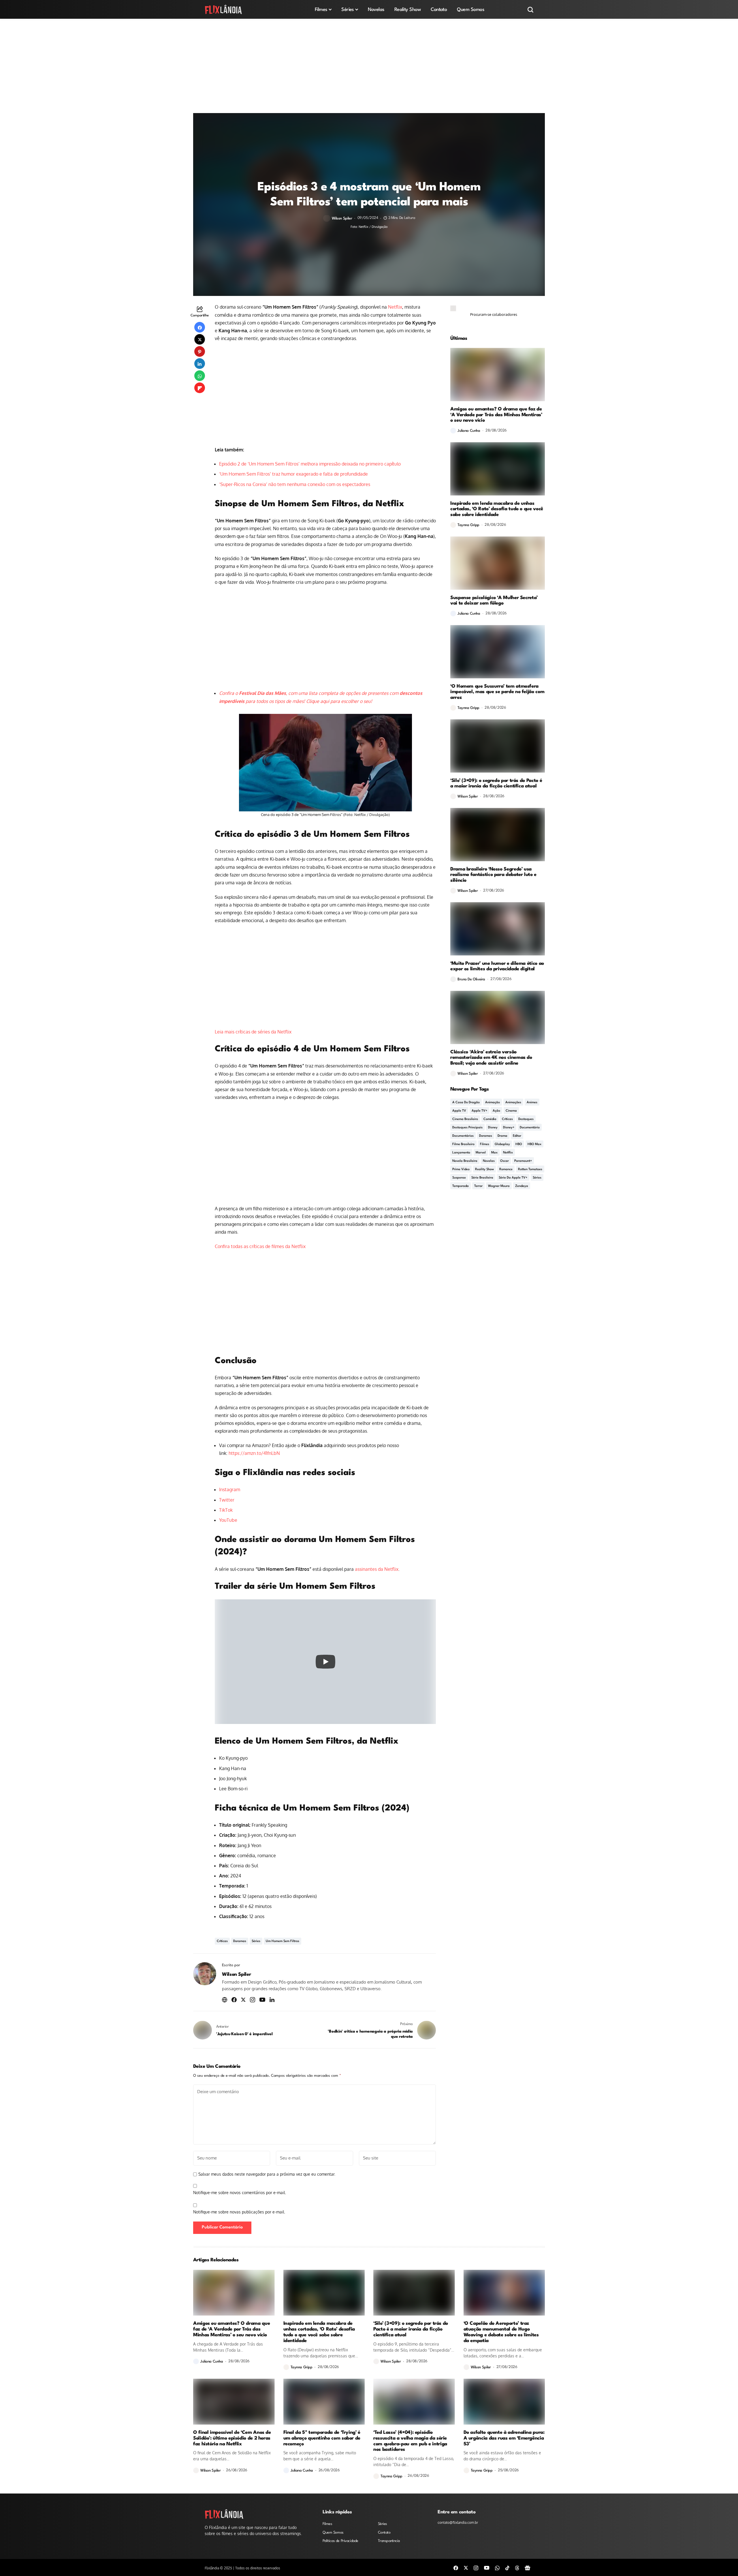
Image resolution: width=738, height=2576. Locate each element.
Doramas (240, 1941)
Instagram (230, 1489)
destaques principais (467, 1128)
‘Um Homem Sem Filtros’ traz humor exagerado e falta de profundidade (293, 474)
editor (517, 1136)
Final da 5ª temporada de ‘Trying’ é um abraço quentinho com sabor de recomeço (322, 2438)
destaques (526, 1119)
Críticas (222, 1941)
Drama (502, 1136)
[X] (466, 2568)
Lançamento (461, 1153)
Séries (256, 1941)
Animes (532, 1103)
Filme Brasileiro (463, 1144)
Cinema (511, 1111)
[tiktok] (507, 2567)
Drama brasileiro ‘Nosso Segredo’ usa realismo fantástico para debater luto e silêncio (493, 875)
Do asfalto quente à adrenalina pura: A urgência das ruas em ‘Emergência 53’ (504, 2438)
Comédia (490, 1119)
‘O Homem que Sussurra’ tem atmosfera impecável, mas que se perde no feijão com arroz (497, 692)
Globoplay (502, 1144)
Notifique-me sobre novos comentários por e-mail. (240, 2193)
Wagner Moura (499, 1186)
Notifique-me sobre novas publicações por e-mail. (239, 2212)
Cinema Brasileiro (465, 1119)
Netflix (395, 307)
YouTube (228, 1520)
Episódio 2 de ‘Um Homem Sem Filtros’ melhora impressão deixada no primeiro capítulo (310, 464)
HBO (519, 1144)
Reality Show (484, 1169)
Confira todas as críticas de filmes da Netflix (260, 1246)
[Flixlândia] (223, 9)
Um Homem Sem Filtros (283, 1941)
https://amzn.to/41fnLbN (254, 1453)
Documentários (463, 1136)
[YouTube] (487, 2568)
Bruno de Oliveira (471, 979)
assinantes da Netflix (377, 1569)
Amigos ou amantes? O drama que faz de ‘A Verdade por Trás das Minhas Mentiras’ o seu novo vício (496, 415)
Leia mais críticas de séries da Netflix (253, 1032)
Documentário (530, 1128)
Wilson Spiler (342, 218)
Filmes (485, 1144)
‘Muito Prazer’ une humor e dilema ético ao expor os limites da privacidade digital (497, 966)
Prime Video (461, 1169)
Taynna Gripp (468, 525)
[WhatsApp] (497, 2567)
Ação (496, 1111)
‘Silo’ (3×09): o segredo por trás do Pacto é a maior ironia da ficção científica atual (496, 784)
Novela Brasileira (465, 1161)
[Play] (325, 1662)
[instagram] (476, 2567)
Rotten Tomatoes (530, 1169)
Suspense (459, 1178)
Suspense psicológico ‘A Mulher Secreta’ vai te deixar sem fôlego (494, 601)
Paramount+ (523, 1161)
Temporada (461, 1186)
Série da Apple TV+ (513, 1178)
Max (494, 1153)
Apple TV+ (479, 1111)
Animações (513, 1103)
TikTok (226, 1510)
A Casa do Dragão (466, 1103)
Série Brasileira (482, 1178)
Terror (478, 1186)
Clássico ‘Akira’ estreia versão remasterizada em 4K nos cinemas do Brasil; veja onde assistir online (491, 1058)
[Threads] (517, 2567)
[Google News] (528, 2567)
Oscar (504, 1161)
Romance (506, 1169)
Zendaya (522, 1186)
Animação (493, 1103)
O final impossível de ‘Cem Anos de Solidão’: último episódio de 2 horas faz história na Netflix (232, 2438)
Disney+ (509, 1128)
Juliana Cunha (469, 431)
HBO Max (534, 1144)
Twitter (227, 1500)
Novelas (489, 1161)
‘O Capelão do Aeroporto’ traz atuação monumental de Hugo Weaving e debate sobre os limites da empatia (501, 2332)
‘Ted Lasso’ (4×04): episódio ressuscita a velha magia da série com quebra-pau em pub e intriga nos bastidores (410, 2441)
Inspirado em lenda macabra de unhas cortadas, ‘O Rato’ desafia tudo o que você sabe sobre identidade (497, 509)
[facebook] (456, 2567)
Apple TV (459, 1111)
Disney (493, 1128)
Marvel (481, 1153)
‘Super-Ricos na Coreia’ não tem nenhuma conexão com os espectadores (295, 484)
